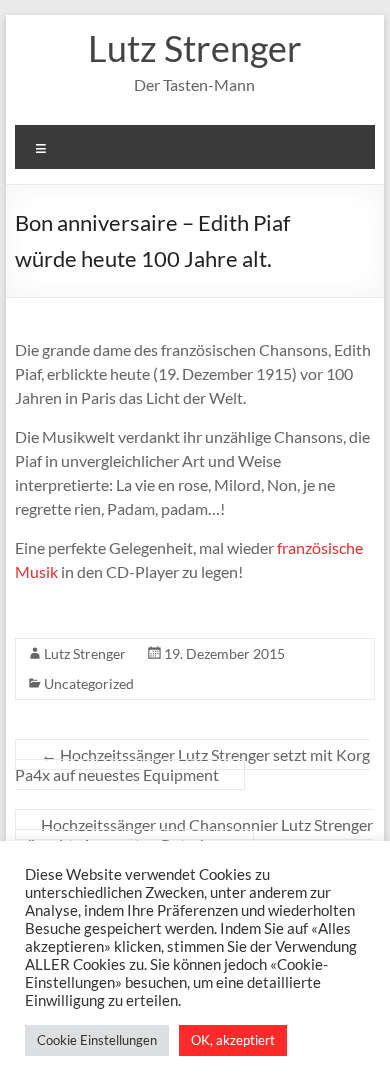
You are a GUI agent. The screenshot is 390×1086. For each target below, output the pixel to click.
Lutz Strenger (195, 48)
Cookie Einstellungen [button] (97, 1040)
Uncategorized (89, 683)
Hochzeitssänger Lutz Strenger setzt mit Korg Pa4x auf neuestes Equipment (192, 764)
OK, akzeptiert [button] (233, 1040)
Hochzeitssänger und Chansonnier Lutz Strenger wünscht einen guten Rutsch (194, 834)
